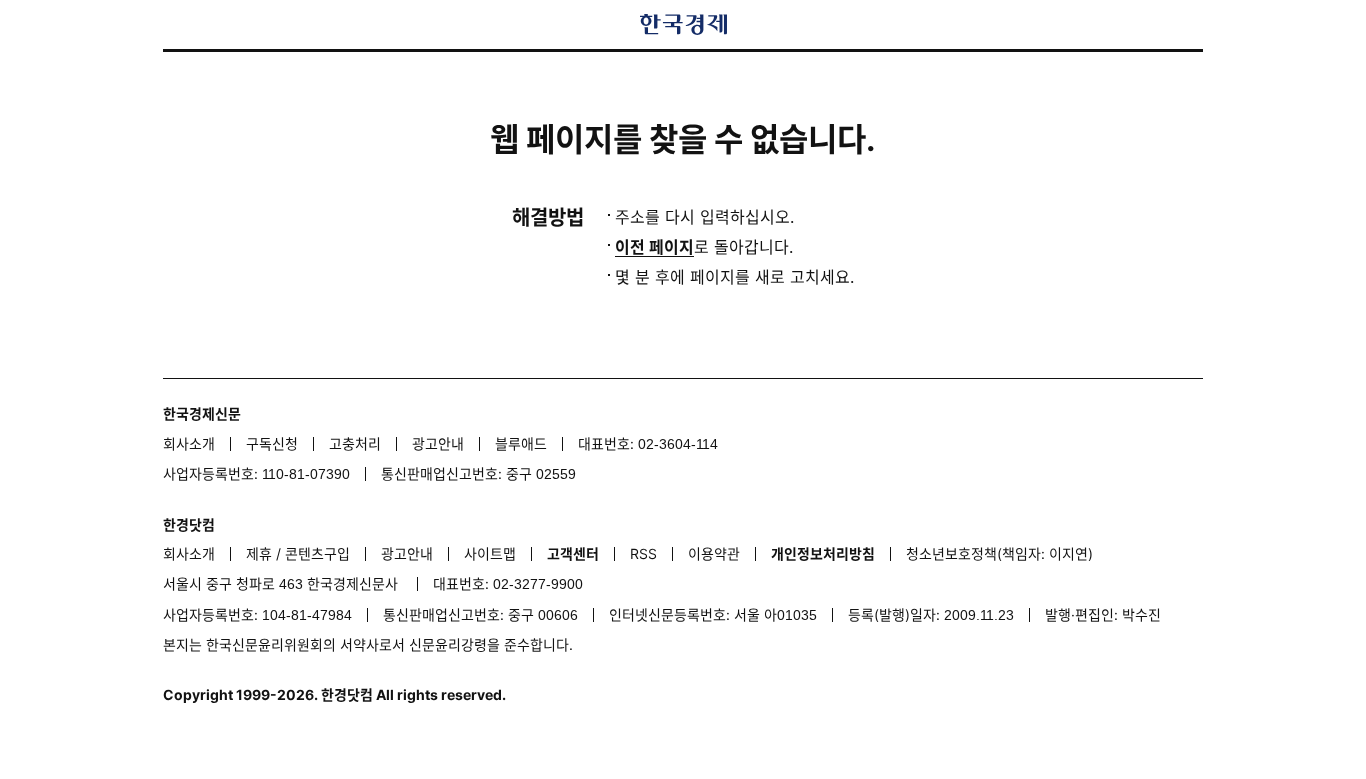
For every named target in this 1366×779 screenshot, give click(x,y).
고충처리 (355, 443)
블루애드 (521, 443)
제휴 (259, 553)
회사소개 (189, 443)
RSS (643, 553)
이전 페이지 (654, 247)
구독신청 (272, 443)
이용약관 (714, 553)
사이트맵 (490, 553)
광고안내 (438, 443)
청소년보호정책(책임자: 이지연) (999, 553)
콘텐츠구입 (317, 553)
